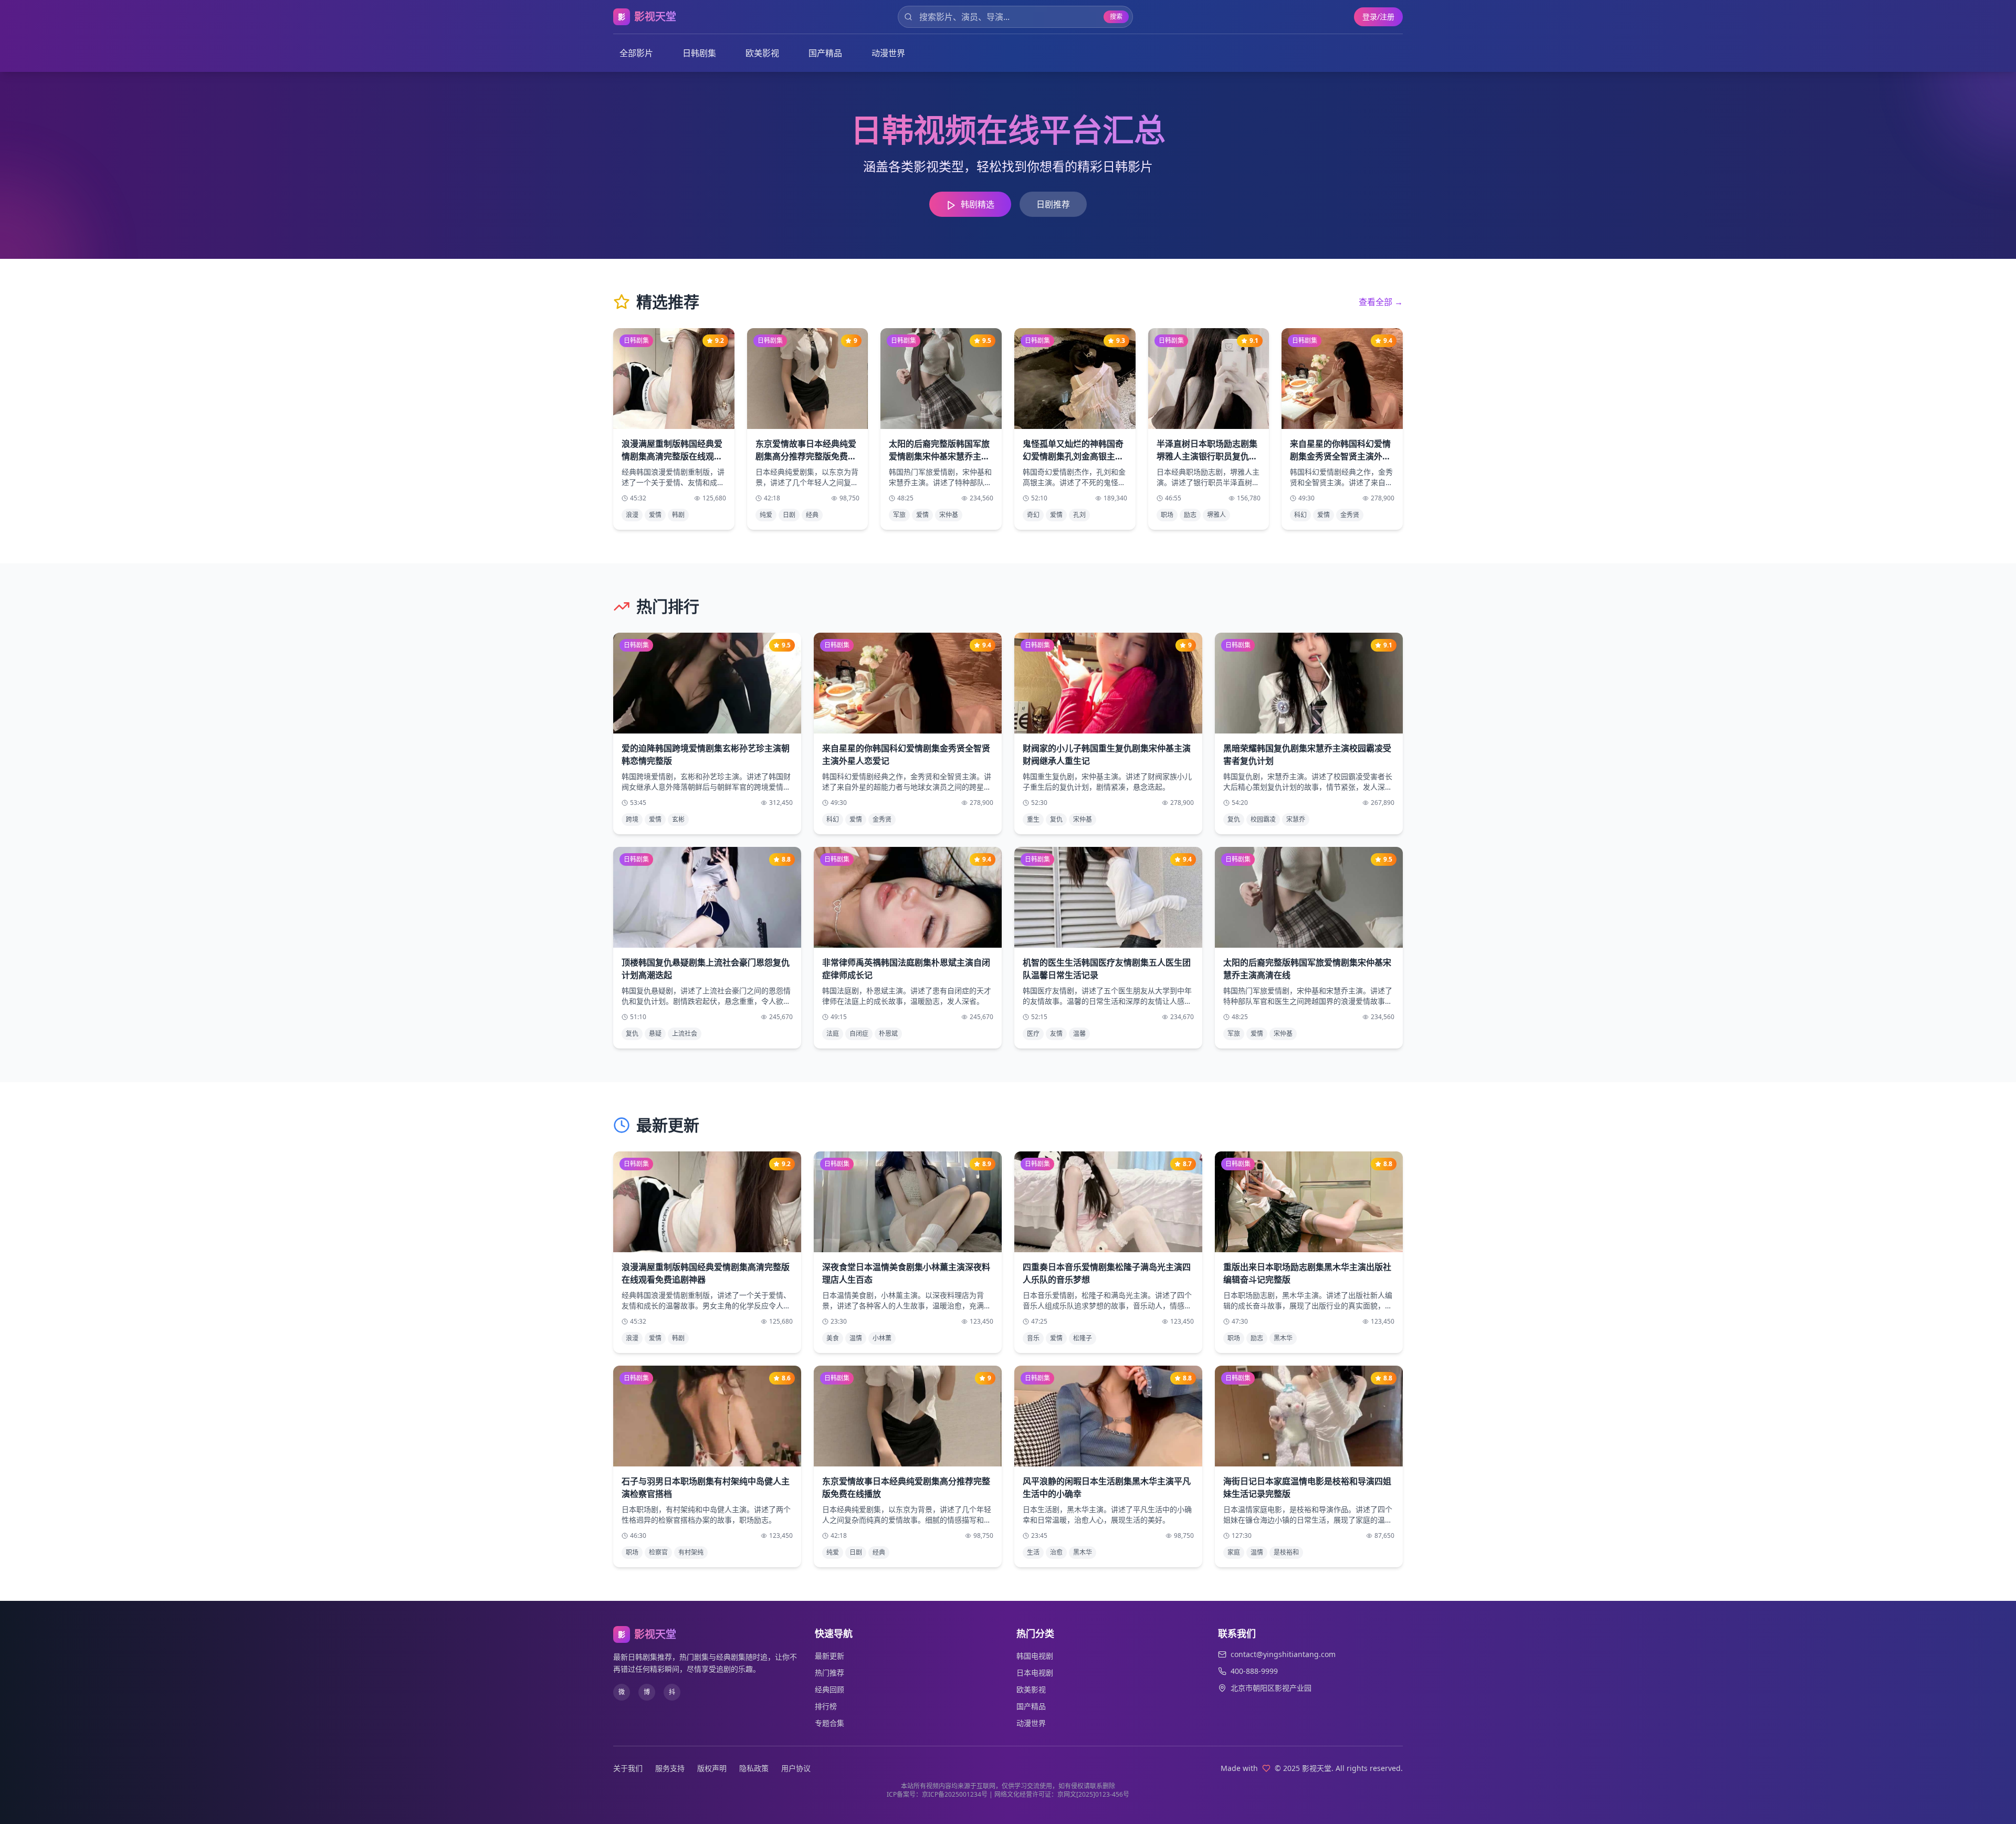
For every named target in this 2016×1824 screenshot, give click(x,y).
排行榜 (826, 1706)
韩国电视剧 (1035, 1656)
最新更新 (829, 1656)
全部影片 (636, 53)
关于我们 (628, 1768)
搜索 (1116, 17)
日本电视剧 (1035, 1673)
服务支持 (670, 1768)
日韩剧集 (699, 53)
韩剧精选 (978, 204)
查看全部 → (1381, 302)
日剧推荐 (1053, 204)
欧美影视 (762, 53)
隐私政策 (754, 1768)
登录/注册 (1378, 17)
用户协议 (796, 1768)
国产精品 (825, 53)
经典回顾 (829, 1689)
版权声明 (712, 1768)
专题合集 (829, 1723)
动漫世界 (888, 53)
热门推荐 (829, 1673)
